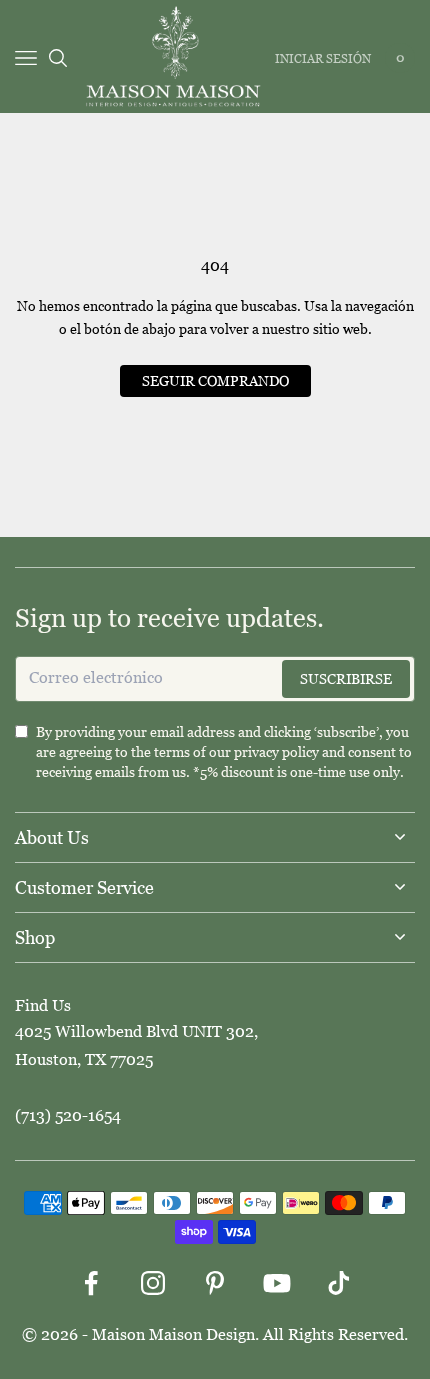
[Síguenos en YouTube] (277, 1283)
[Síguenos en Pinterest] (215, 1283)
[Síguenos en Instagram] (153, 1283)
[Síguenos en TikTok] (339, 1283)
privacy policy (276, 752)
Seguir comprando (215, 381)
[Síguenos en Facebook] (91, 1283)
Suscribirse (346, 679)
